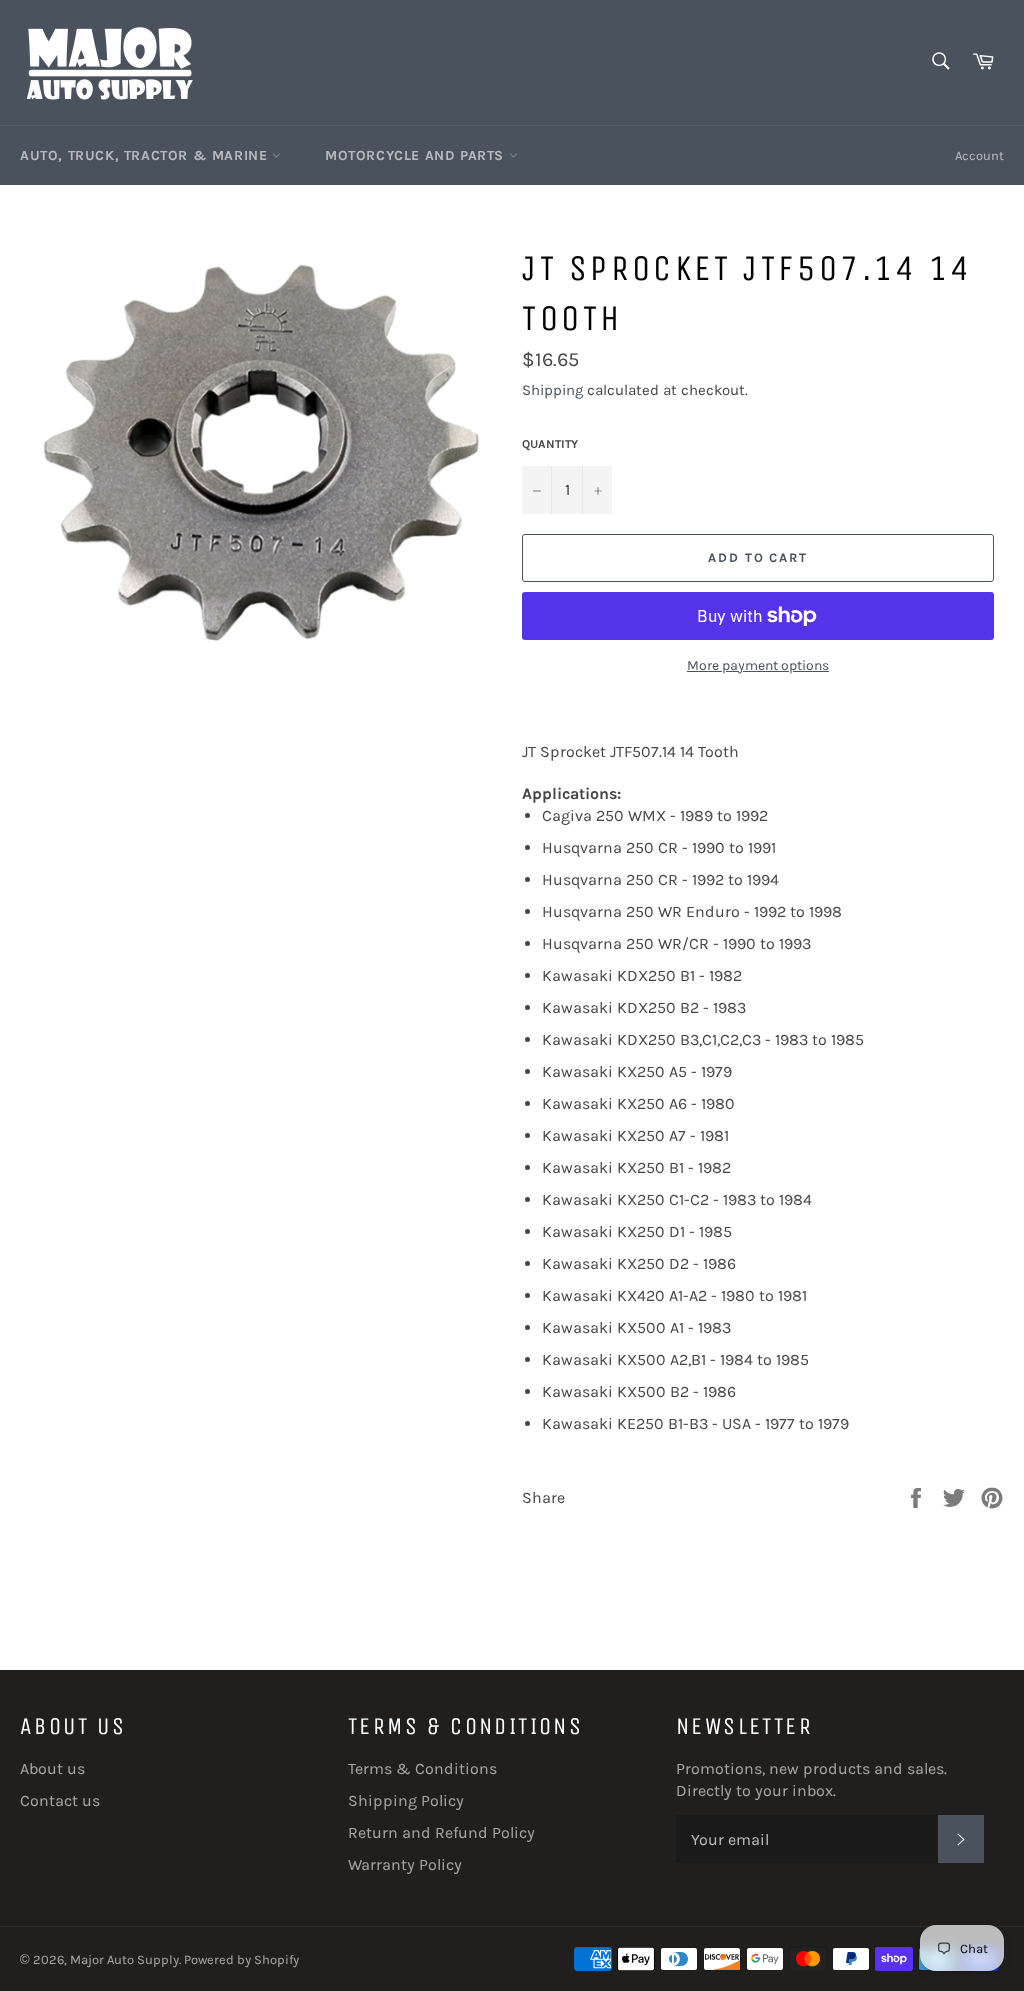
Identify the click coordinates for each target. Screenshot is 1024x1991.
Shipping (552, 390)
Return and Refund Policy (441, 1832)
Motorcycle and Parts (417, 155)
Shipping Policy (406, 1800)
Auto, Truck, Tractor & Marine (146, 155)
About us (52, 1768)
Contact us (60, 1800)
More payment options (758, 665)
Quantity (550, 444)
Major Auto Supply (124, 1959)
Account (979, 155)
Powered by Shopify (241, 1959)
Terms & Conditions (422, 1768)
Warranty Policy (405, 1864)
